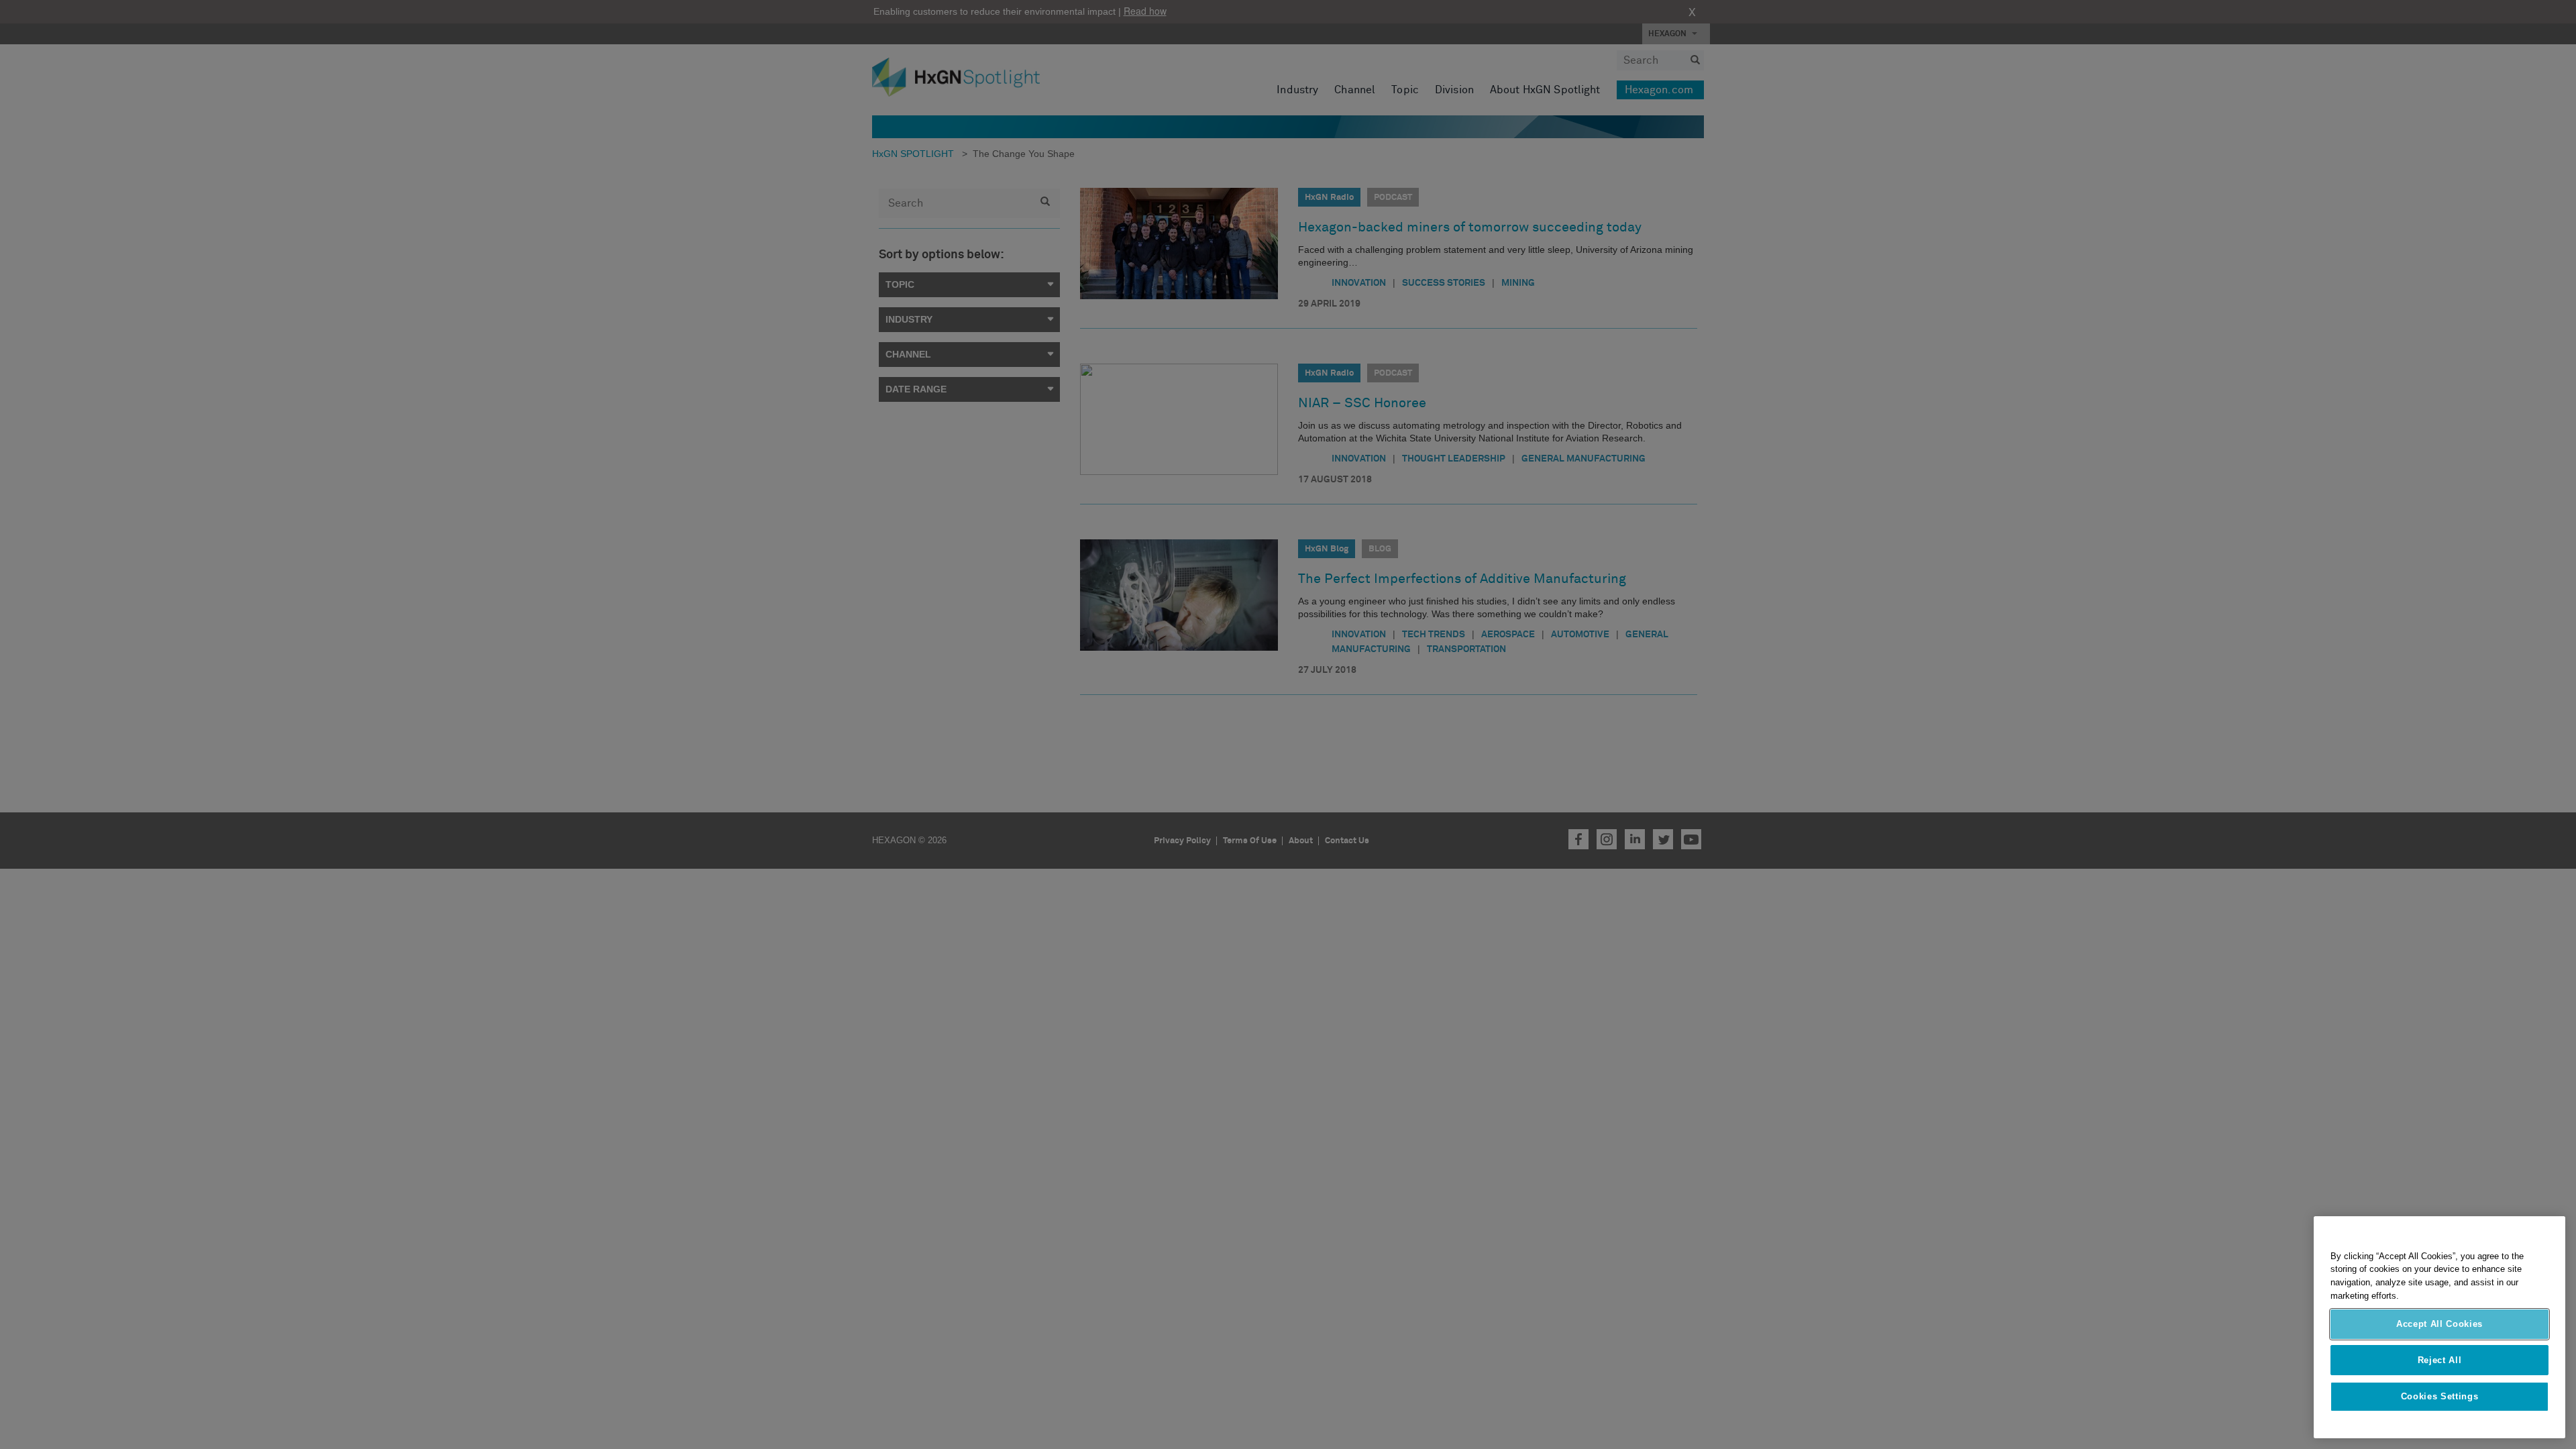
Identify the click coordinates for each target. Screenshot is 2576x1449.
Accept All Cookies (2439, 1324)
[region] (2439, 1327)
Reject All (2440, 1360)
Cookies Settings (2440, 1396)
